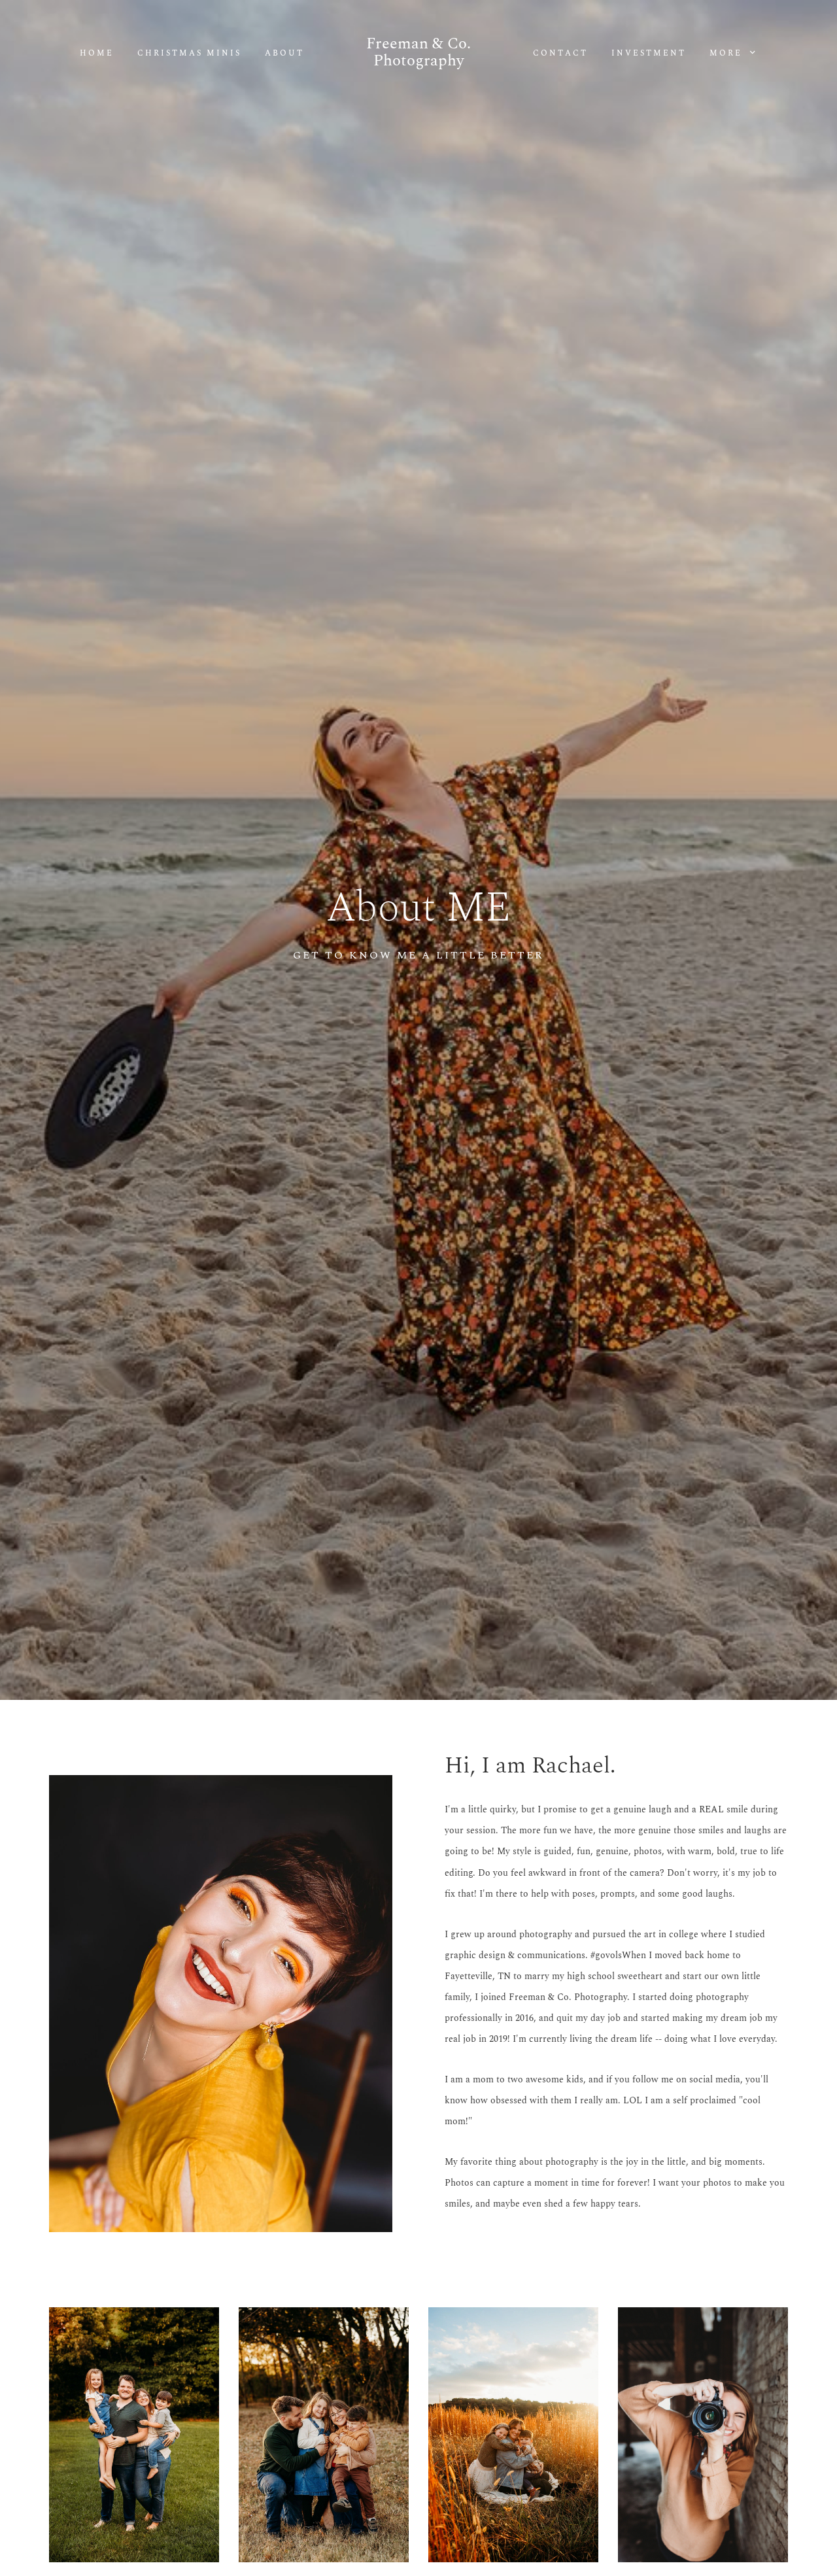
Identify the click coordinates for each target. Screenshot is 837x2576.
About (284, 54)
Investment (649, 54)
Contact (560, 54)
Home (97, 54)
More (728, 54)
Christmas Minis (189, 54)
